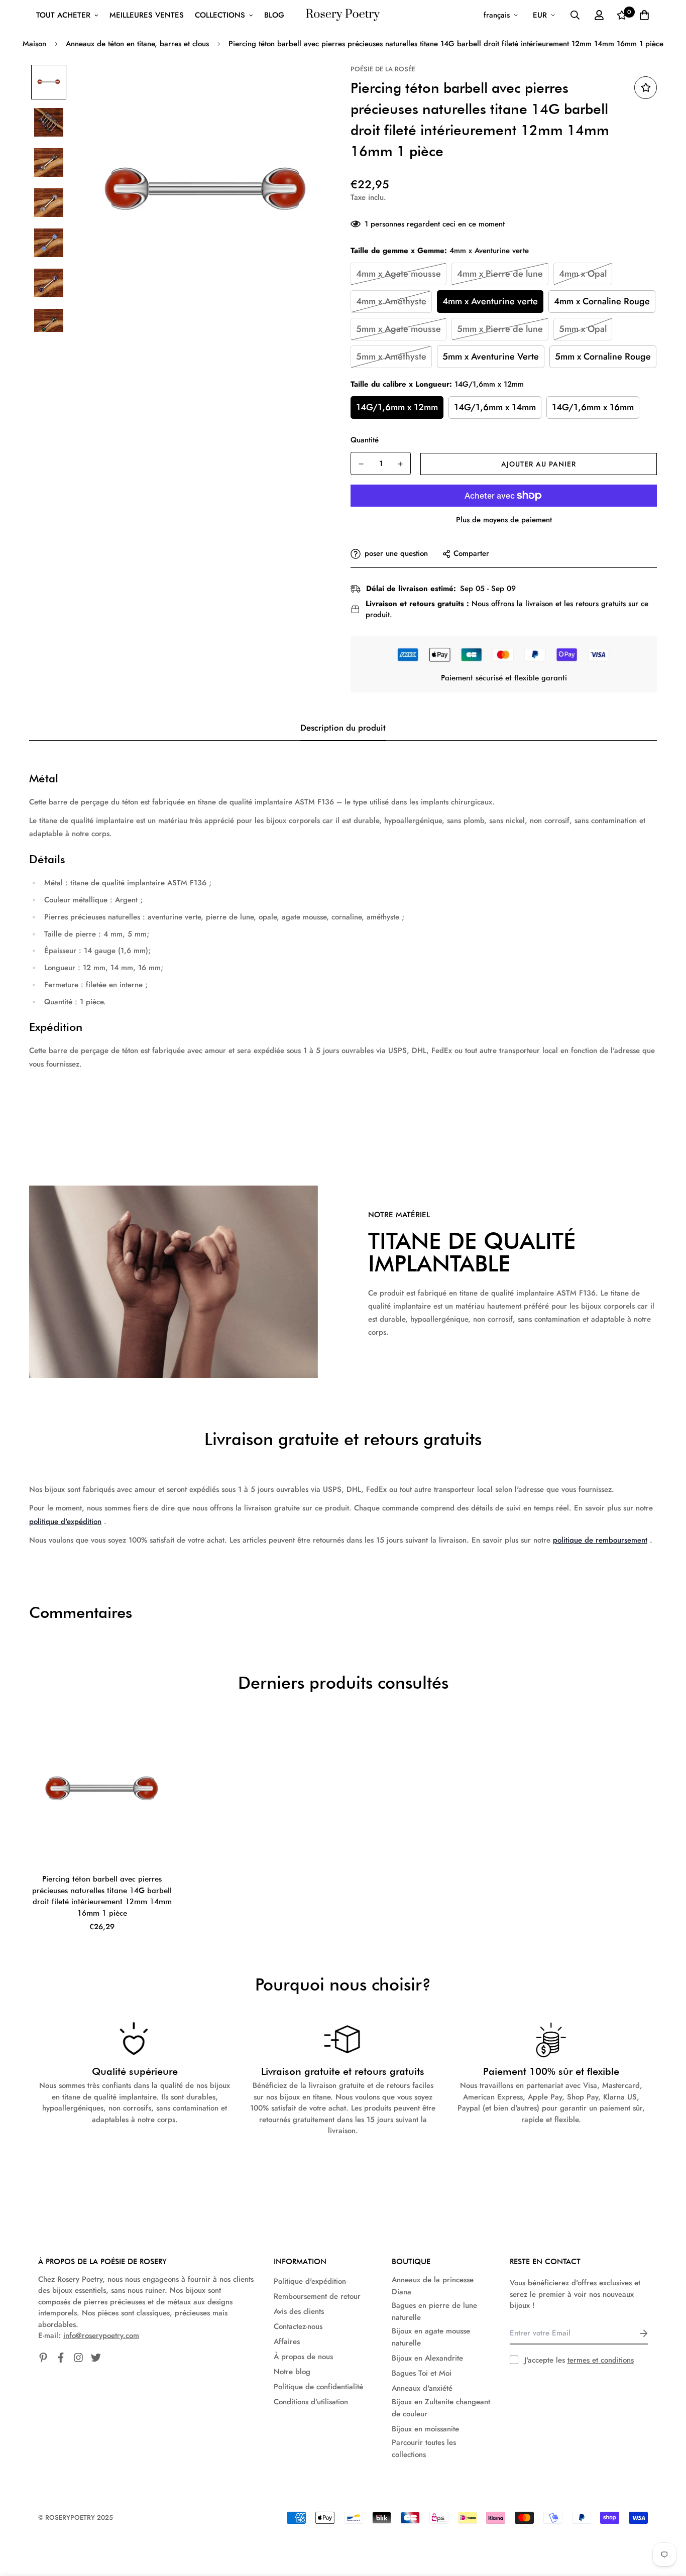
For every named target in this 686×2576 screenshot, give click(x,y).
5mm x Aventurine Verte (491, 357)
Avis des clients (299, 2311)
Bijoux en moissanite (425, 2429)
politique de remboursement (600, 1540)
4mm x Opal (583, 274)
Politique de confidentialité (318, 2387)
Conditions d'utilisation (311, 2402)
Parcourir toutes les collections (424, 2448)
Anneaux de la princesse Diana (433, 2286)
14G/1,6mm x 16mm (593, 407)
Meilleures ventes (147, 15)
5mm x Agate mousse (398, 329)
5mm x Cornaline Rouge (603, 357)
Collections (220, 15)
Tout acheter (63, 15)
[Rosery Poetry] (343, 15)
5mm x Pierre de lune (500, 329)
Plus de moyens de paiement (504, 520)
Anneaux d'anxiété (422, 2388)
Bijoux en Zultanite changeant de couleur (441, 2408)
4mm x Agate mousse (398, 274)
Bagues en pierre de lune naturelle (434, 2311)
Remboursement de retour (317, 2296)
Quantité (365, 440)
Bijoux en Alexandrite (427, 2358)
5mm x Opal (583, 329)
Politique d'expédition (310, 2281)
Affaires (287, 2341)
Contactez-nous (298, 2326)
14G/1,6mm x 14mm (495, 407)
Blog (274, 15)
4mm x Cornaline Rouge (602, 301)
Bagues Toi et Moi (422, 2373)
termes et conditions (601, 2360)
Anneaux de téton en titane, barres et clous (137, 44)
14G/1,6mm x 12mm (397, 407)
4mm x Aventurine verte (490, 301)
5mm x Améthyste (391, 357)
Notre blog (292, 2372)
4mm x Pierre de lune (500, 274)
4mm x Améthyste (391, 301)
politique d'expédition (65, 1521)
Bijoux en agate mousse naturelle (431, 2337)
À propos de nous (303, 2357)
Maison (34, 44)
